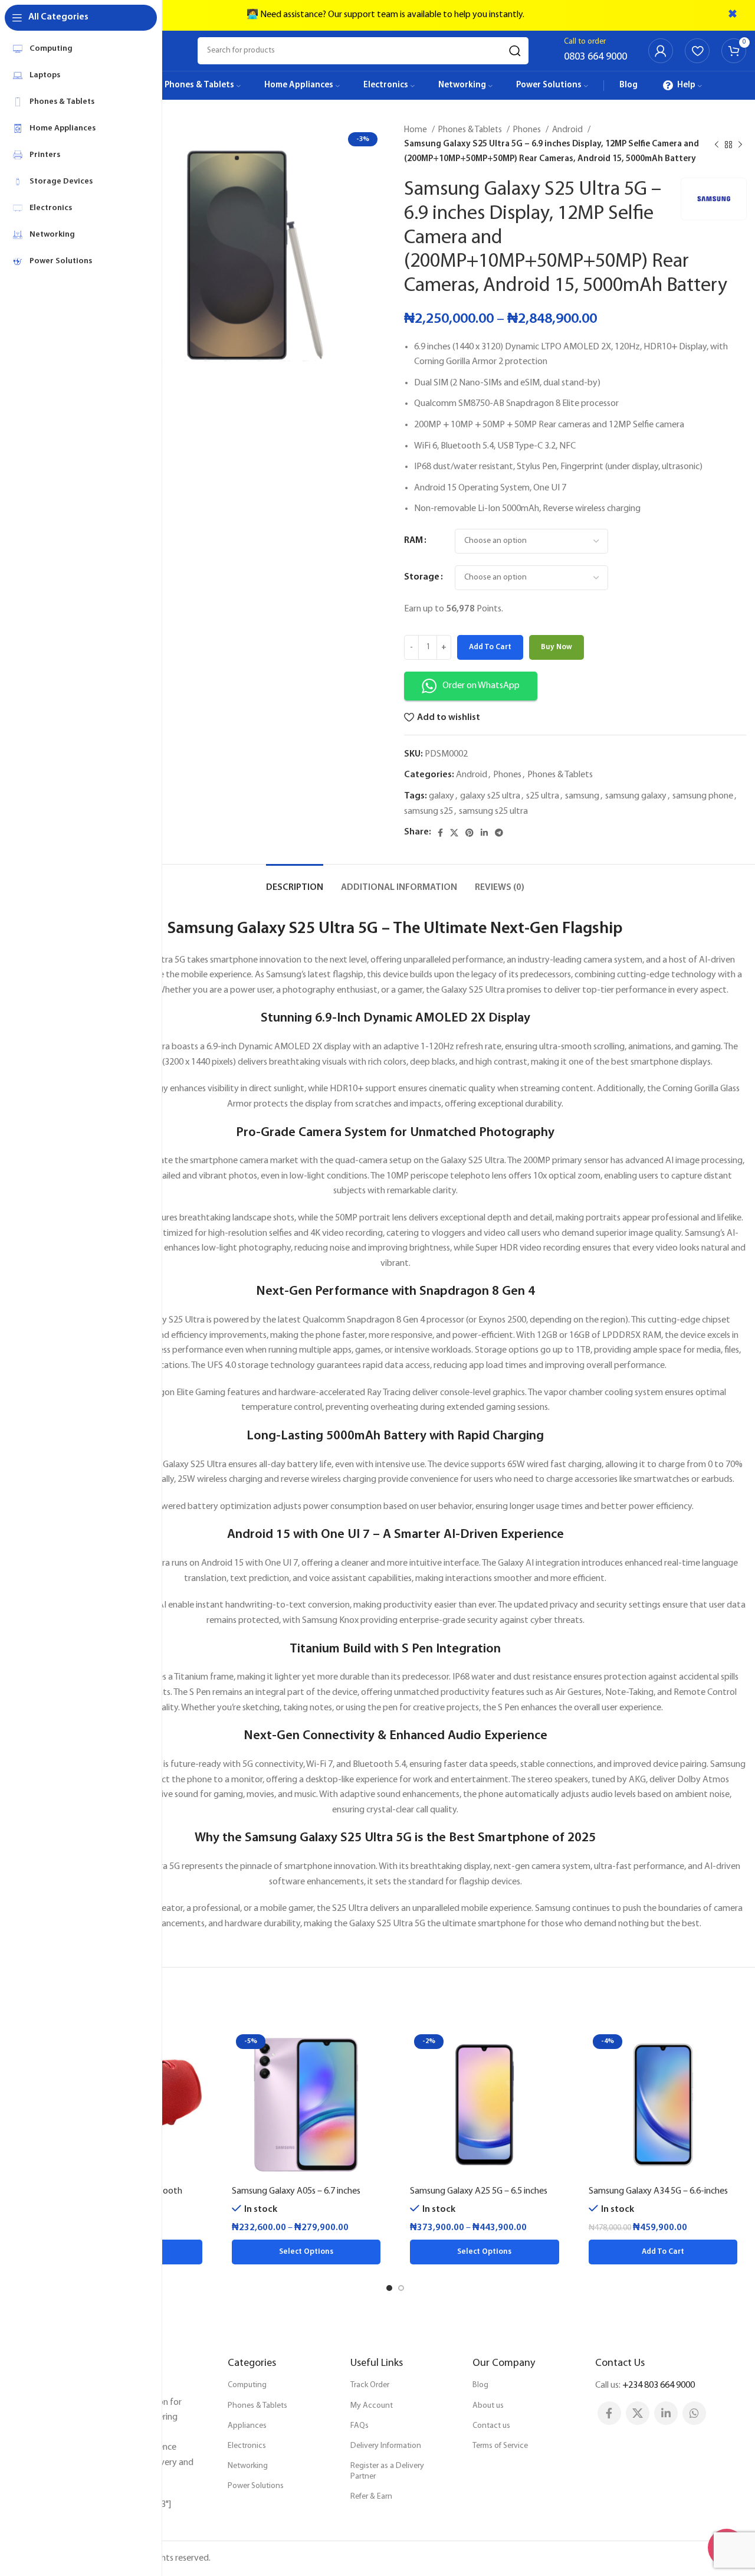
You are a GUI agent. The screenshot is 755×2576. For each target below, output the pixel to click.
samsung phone (703, 796)
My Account (372, 2406)
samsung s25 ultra (493, 811)
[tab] (295, 882)
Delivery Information (386, 2446)
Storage (422, 577)
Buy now (557, 647)
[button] (663, 2252)
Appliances (247, 2426)
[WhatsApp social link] (694, 2413)
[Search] (515, 51)
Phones (528, 130)
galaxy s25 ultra (490, 796)
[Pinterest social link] (470, 833)
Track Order (370, 2385)
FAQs (360, 2426)
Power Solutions (256, 2486)
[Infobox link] (595, 51)
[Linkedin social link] (484, 833)
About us (488, 2406)
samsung (582, 796)
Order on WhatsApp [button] (481, 686)
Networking (248, 2466)
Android (568, 130)
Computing (247, 2385)
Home (416, 130)
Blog (480, 2385)
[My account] (661, 51)
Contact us (491, 2426)
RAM (413, 541)
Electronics (247, 2446)
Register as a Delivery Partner (387, 2471)
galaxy (441, 796)
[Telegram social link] (499, 833)
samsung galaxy (636, 796)
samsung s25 (429, 811)
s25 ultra (543, 796)
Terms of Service (500, 2446)
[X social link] (454, 833)
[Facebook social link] (440, 833)
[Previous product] (717, 145)
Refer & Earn (371, 2497)
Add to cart (490, 647)
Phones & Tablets (471, 130)
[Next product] (740, 145)
